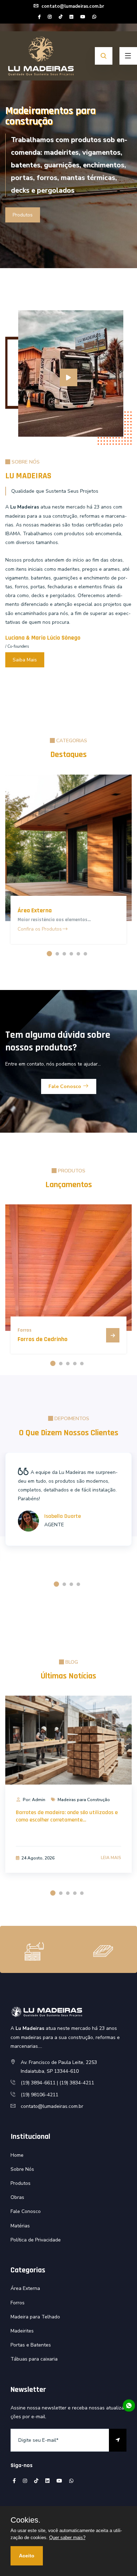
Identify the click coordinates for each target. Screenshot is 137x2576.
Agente (54, 1525)
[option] (68, 134)
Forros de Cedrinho (43, 1339)
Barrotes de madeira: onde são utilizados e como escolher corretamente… (67, 1816)
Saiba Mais (25, 660)
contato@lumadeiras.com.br (72, 6)
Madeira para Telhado (35, 2317)
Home (17, 2155)
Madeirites (22, 2331)
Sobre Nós (22, 2169)
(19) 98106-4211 (40, 2095)
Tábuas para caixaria (34, 2359)
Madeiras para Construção (84, 1800)
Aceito (27, 2556)
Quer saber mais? (67, 2538)
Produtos (23, 215)
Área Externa (35, 910)
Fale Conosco (66, 1086)
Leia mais (111, 1858)
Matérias (20, 2226)
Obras (17, 2197)
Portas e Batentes (31, 2345)
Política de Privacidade (36, 2240)
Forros (18, 2303)
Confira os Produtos (40, 929)
